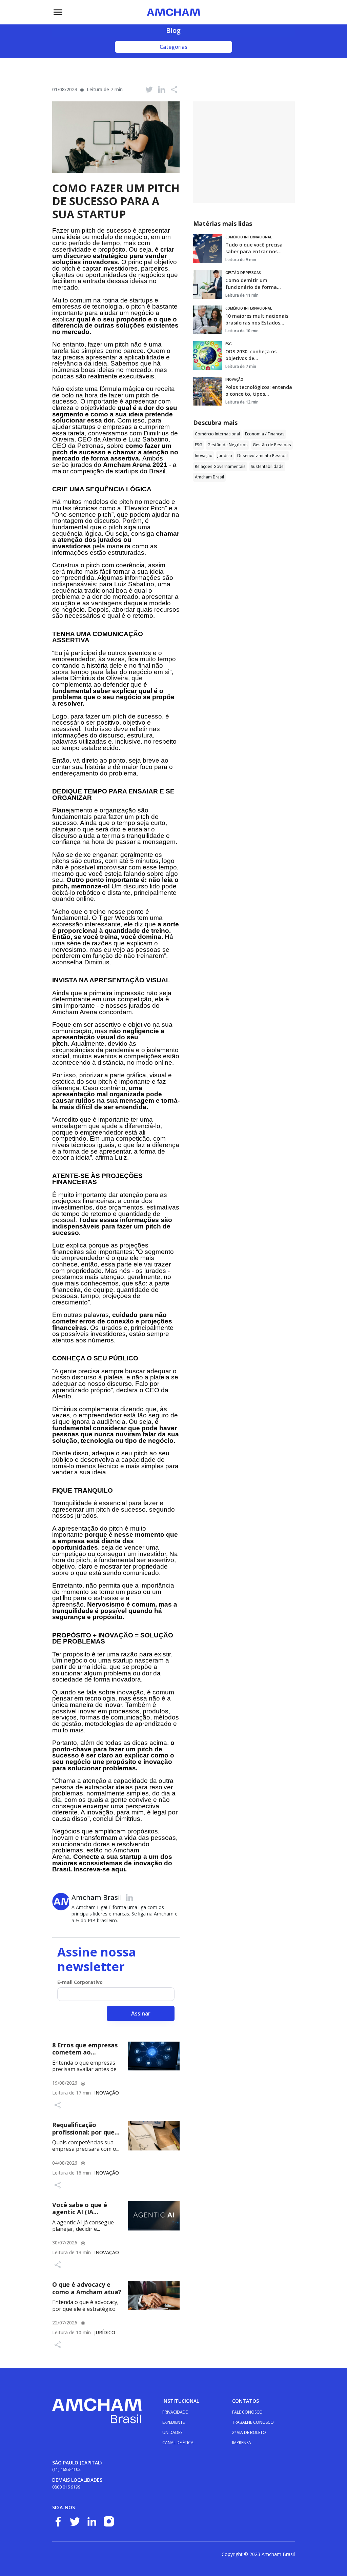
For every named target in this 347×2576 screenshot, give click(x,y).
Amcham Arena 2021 (135, 465)
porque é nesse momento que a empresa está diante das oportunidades (115, 1541)
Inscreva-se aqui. (100, 1869)
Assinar (141, 2013)
